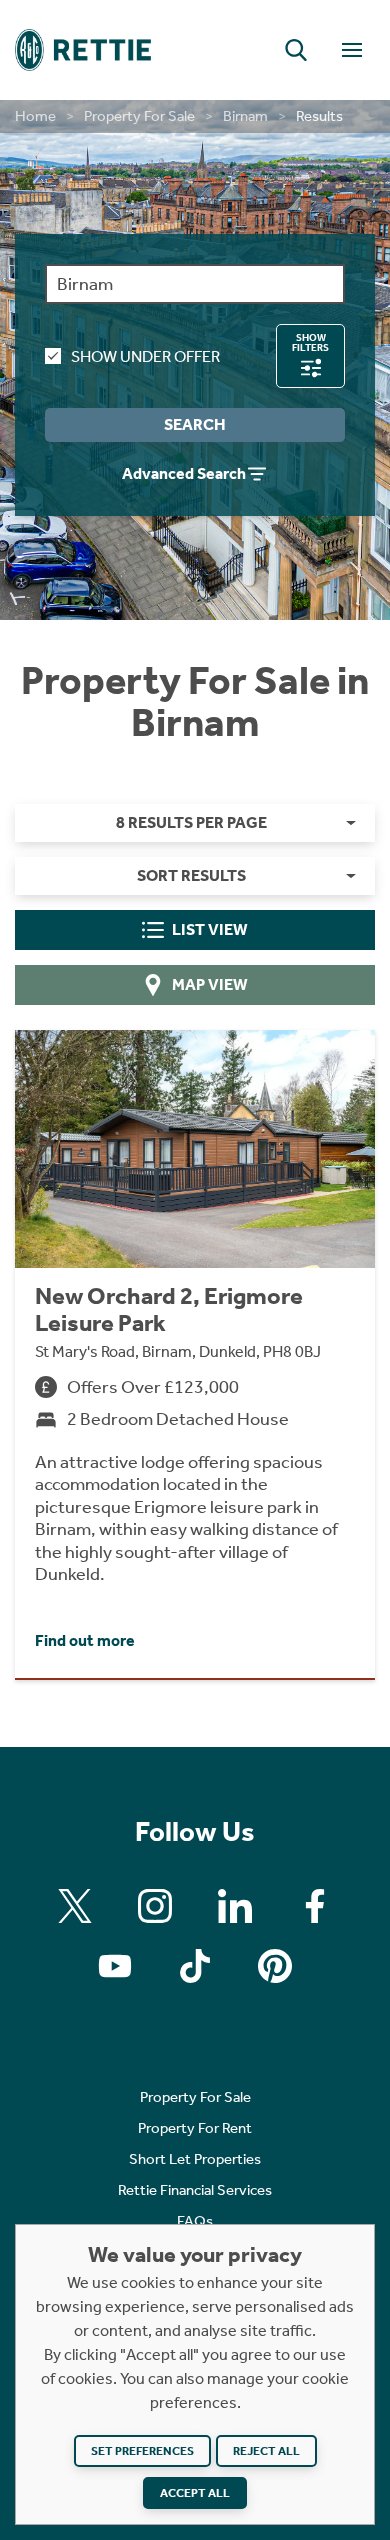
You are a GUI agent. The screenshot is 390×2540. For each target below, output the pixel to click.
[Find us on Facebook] (315, 1906)
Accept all (195, 2493)
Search (195, 424)
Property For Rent (195, 2128)
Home (35, 116)
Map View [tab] (210, 984)
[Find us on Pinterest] (275, 1966)
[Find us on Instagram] (155, 1906)
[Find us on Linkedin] (235, 1906)
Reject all (266, 2451)
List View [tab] (210, 929)
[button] (296, 50)
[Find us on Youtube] (115, 1966)
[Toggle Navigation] (352, 50)
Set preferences (142, 2451)
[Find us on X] (75, 1906)
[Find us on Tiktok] (195, 1966)
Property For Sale (139, 116)
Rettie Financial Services (195, 2190)
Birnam (245, 116)
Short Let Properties (195, 2159)
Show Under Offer (145, 356)
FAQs (195, 2221)
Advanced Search (184, 473)
